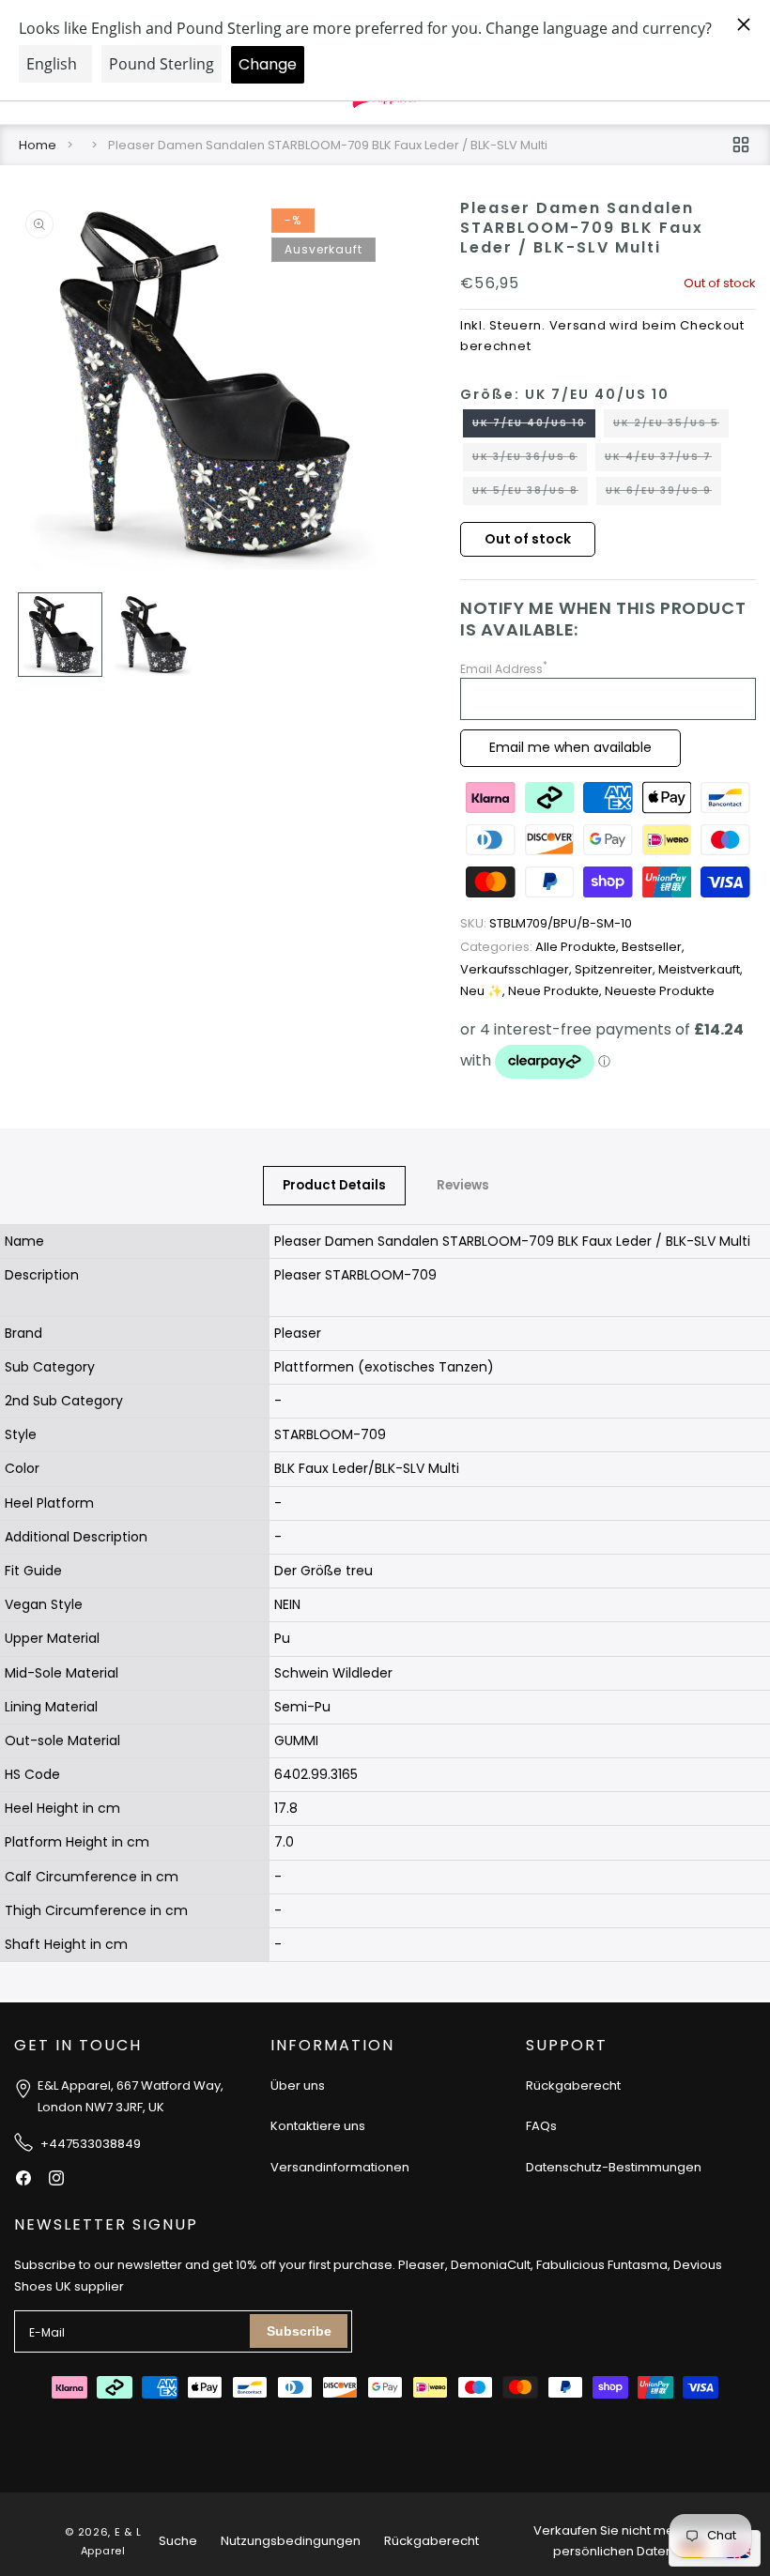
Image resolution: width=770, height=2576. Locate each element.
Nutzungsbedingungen (291, 2541)
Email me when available (570, 747)
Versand (578, 325)
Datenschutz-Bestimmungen (614, 2167)
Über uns (298, 2085)
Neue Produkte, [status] (556, 991)
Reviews (463, 1185)
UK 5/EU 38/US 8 (530, 494)
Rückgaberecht (573, 2085)
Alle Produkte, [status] (541, 947)
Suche (178, 2541)
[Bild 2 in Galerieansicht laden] (152, 635)
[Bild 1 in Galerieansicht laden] (60, 635)
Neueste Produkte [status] (660, 991)
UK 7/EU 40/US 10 (534, 426)
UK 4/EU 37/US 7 (663, 460)
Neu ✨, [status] (484, 991)
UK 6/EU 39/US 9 (663, 494)
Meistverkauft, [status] (701, 969)
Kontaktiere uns (318, 2126)
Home (38, 145)
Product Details (334, 1185)
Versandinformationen (340, 2167)
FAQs (541, 2126)
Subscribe (299, 2331)
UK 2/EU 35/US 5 (671, 426)
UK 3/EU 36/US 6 (530, 460)
